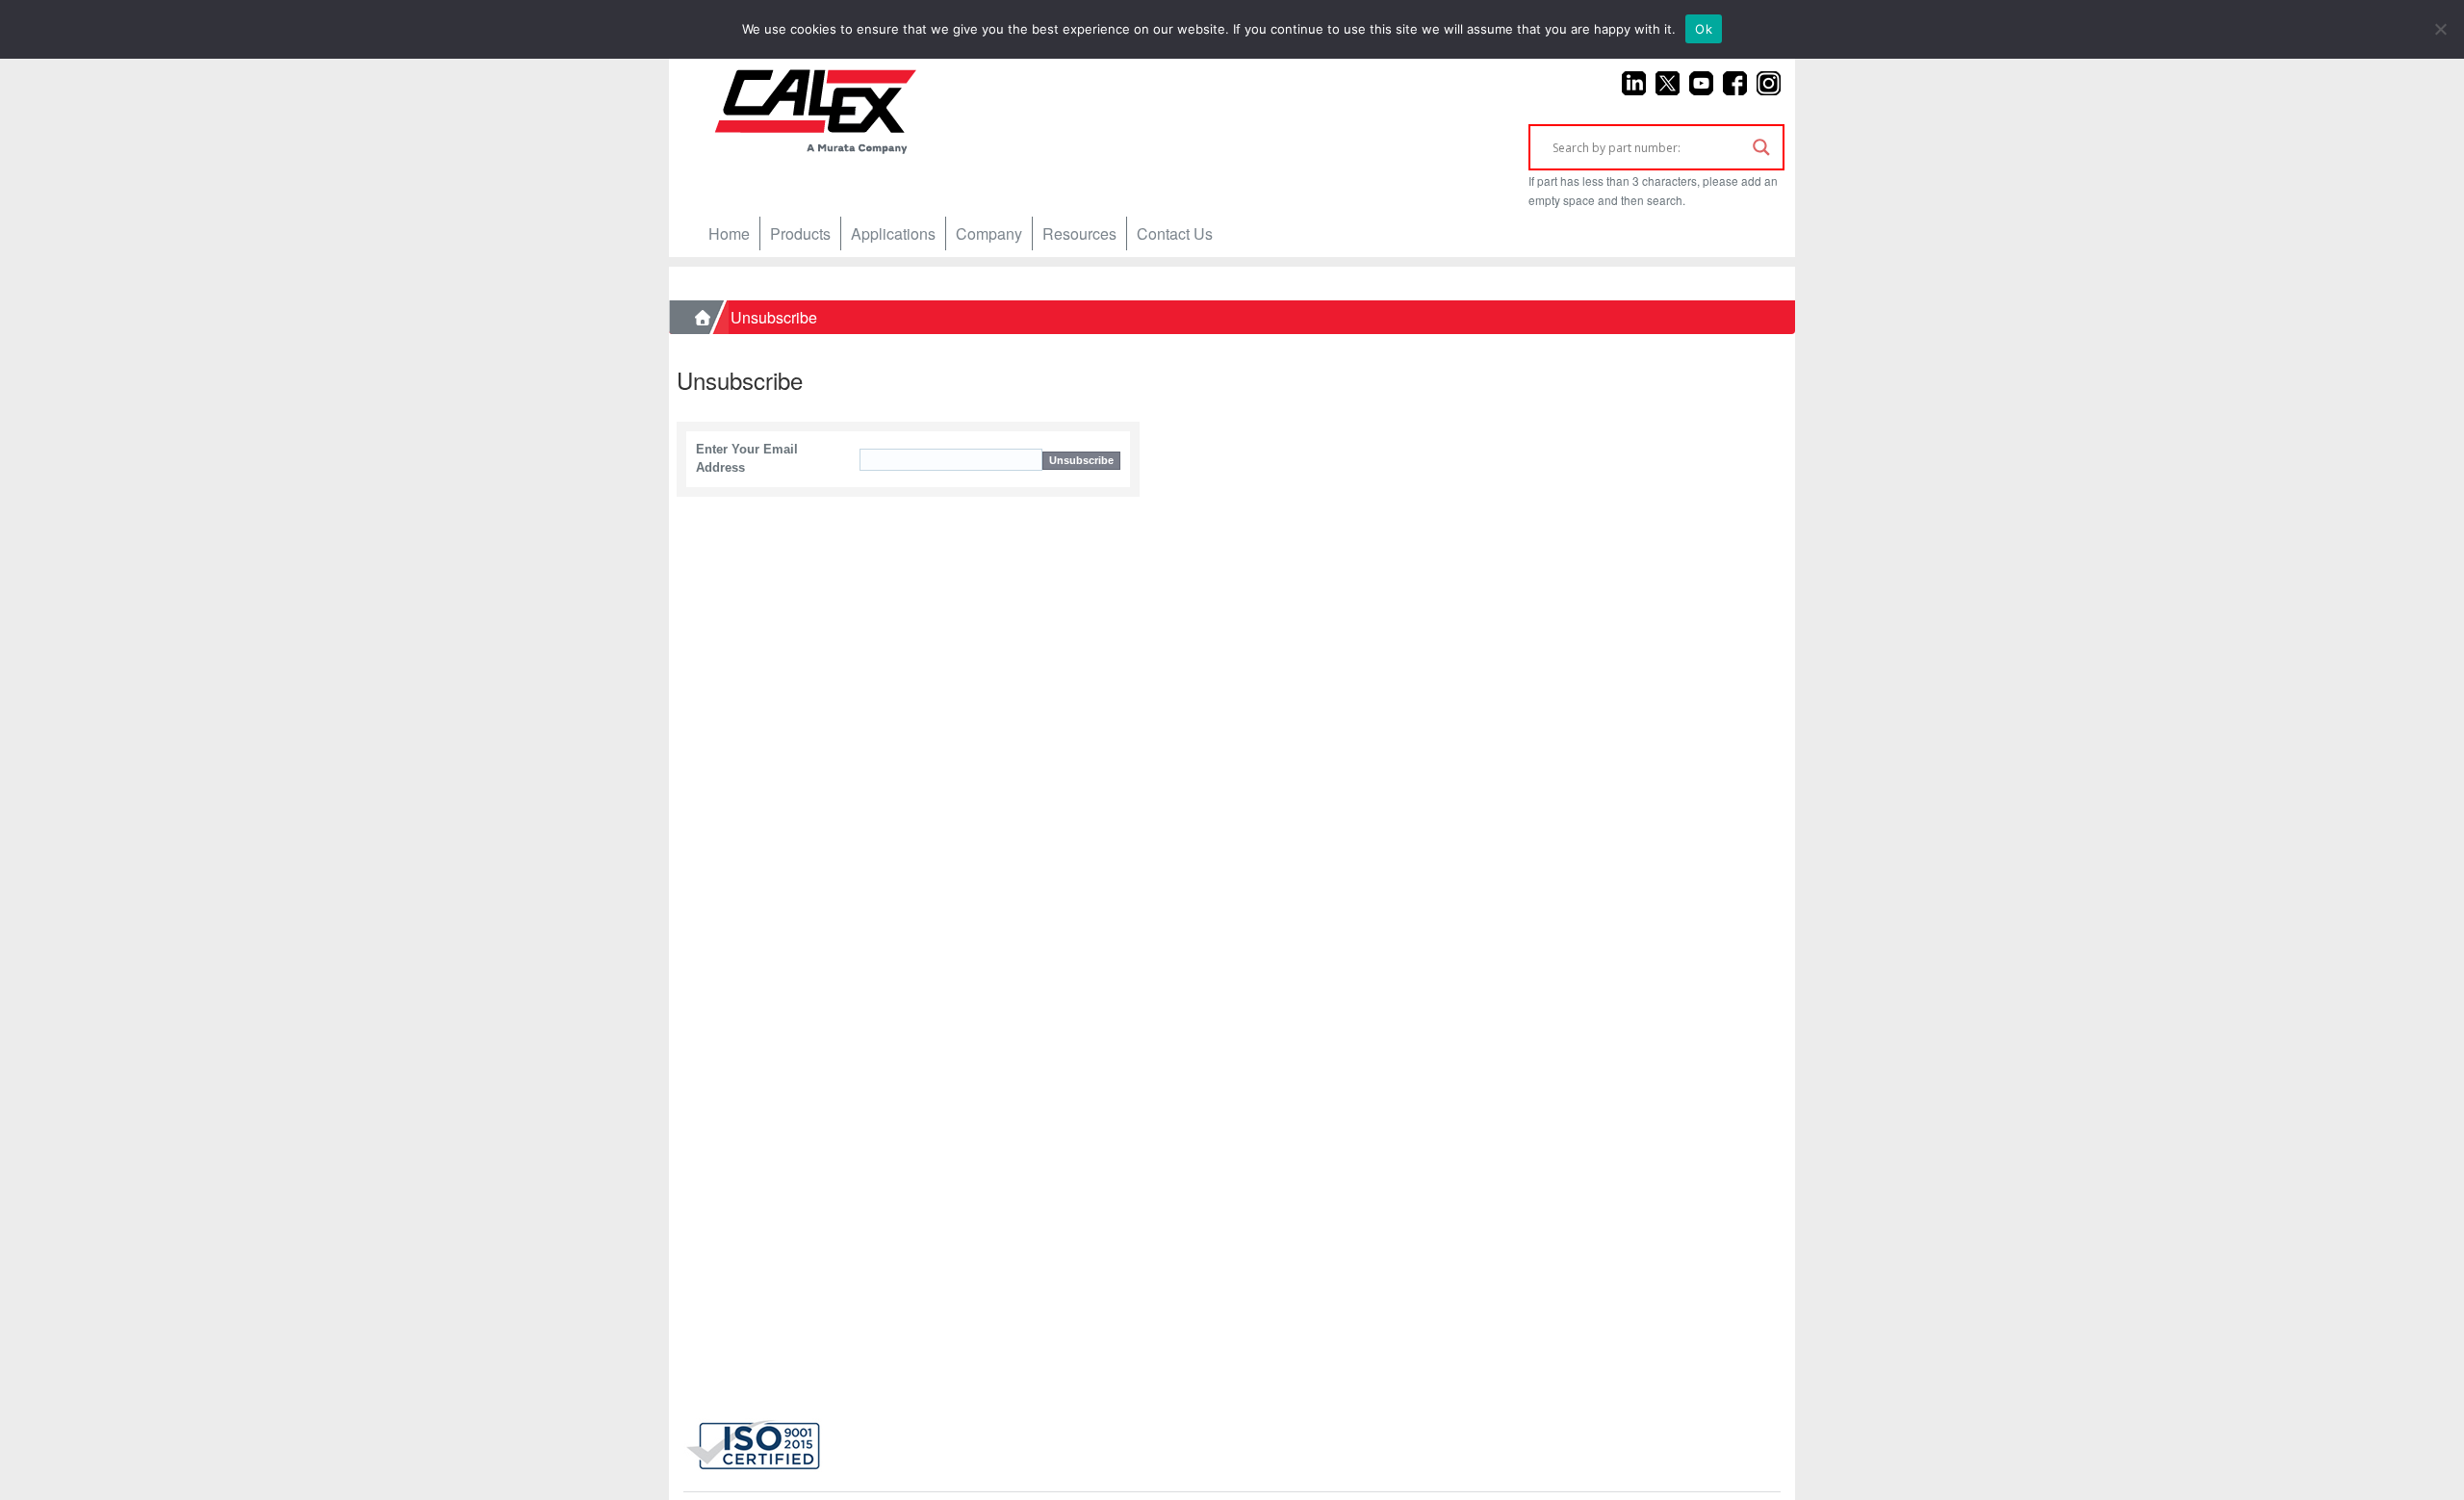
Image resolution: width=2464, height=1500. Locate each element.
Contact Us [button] (1175, 233)
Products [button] (800, 233)
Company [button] (989, 233)
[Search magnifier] (1761, 147)
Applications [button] (893, 233)
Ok (1704, 29)
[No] (2440, 29)
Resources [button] (1079, 233)
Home (729, 233)
